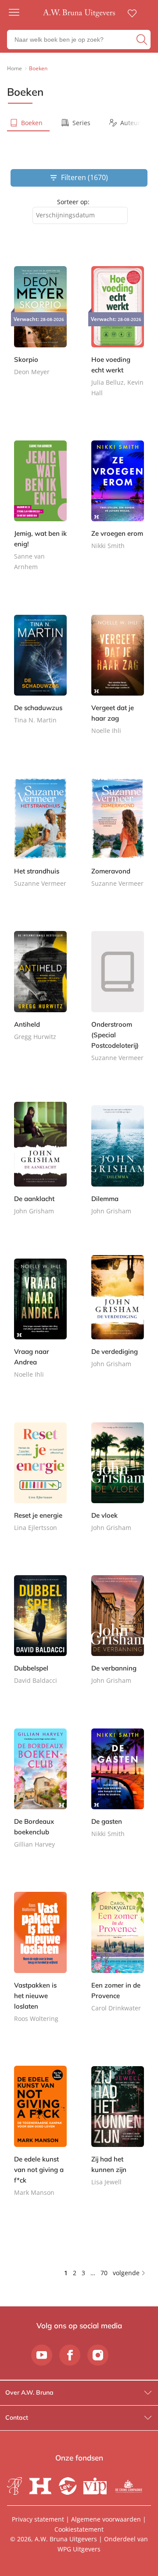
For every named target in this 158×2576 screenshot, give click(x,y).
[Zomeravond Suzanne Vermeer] (118, 839)
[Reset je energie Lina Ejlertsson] (40, 1483)
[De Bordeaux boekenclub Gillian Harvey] (40, 1794)
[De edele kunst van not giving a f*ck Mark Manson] (40, 2138)
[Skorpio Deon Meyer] (40, 327)
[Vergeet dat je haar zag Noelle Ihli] (118, 680)
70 (104, 2273)
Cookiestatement (79, 2529)
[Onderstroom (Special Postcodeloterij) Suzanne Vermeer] (118, 1002)
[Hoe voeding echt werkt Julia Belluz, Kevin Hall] (118, 337)
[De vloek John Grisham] (118, 1483)
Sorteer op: (73, 202)
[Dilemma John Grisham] (118, 1166)
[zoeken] (142, 40)
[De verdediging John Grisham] (118, 1319)
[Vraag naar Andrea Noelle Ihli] (40, 1325)
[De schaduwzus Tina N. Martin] (40, 675)
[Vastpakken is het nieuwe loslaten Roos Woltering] (40, 1963)
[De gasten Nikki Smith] (118, 1789)
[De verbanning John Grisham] (118, 1636)
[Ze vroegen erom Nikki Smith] (118, 501)
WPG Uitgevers (79, 2549)
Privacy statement (38, 2519)
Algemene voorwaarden (106, 2519)
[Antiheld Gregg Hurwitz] (40, 992)
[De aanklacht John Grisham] (40, 1166)
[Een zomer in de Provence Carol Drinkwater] (118, 1958)
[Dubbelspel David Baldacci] (40, 1636)
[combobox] (80, 215)
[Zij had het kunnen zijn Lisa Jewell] (118, 2132)
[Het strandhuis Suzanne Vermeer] (40, 839)
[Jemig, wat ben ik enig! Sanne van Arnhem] (40, 512)
